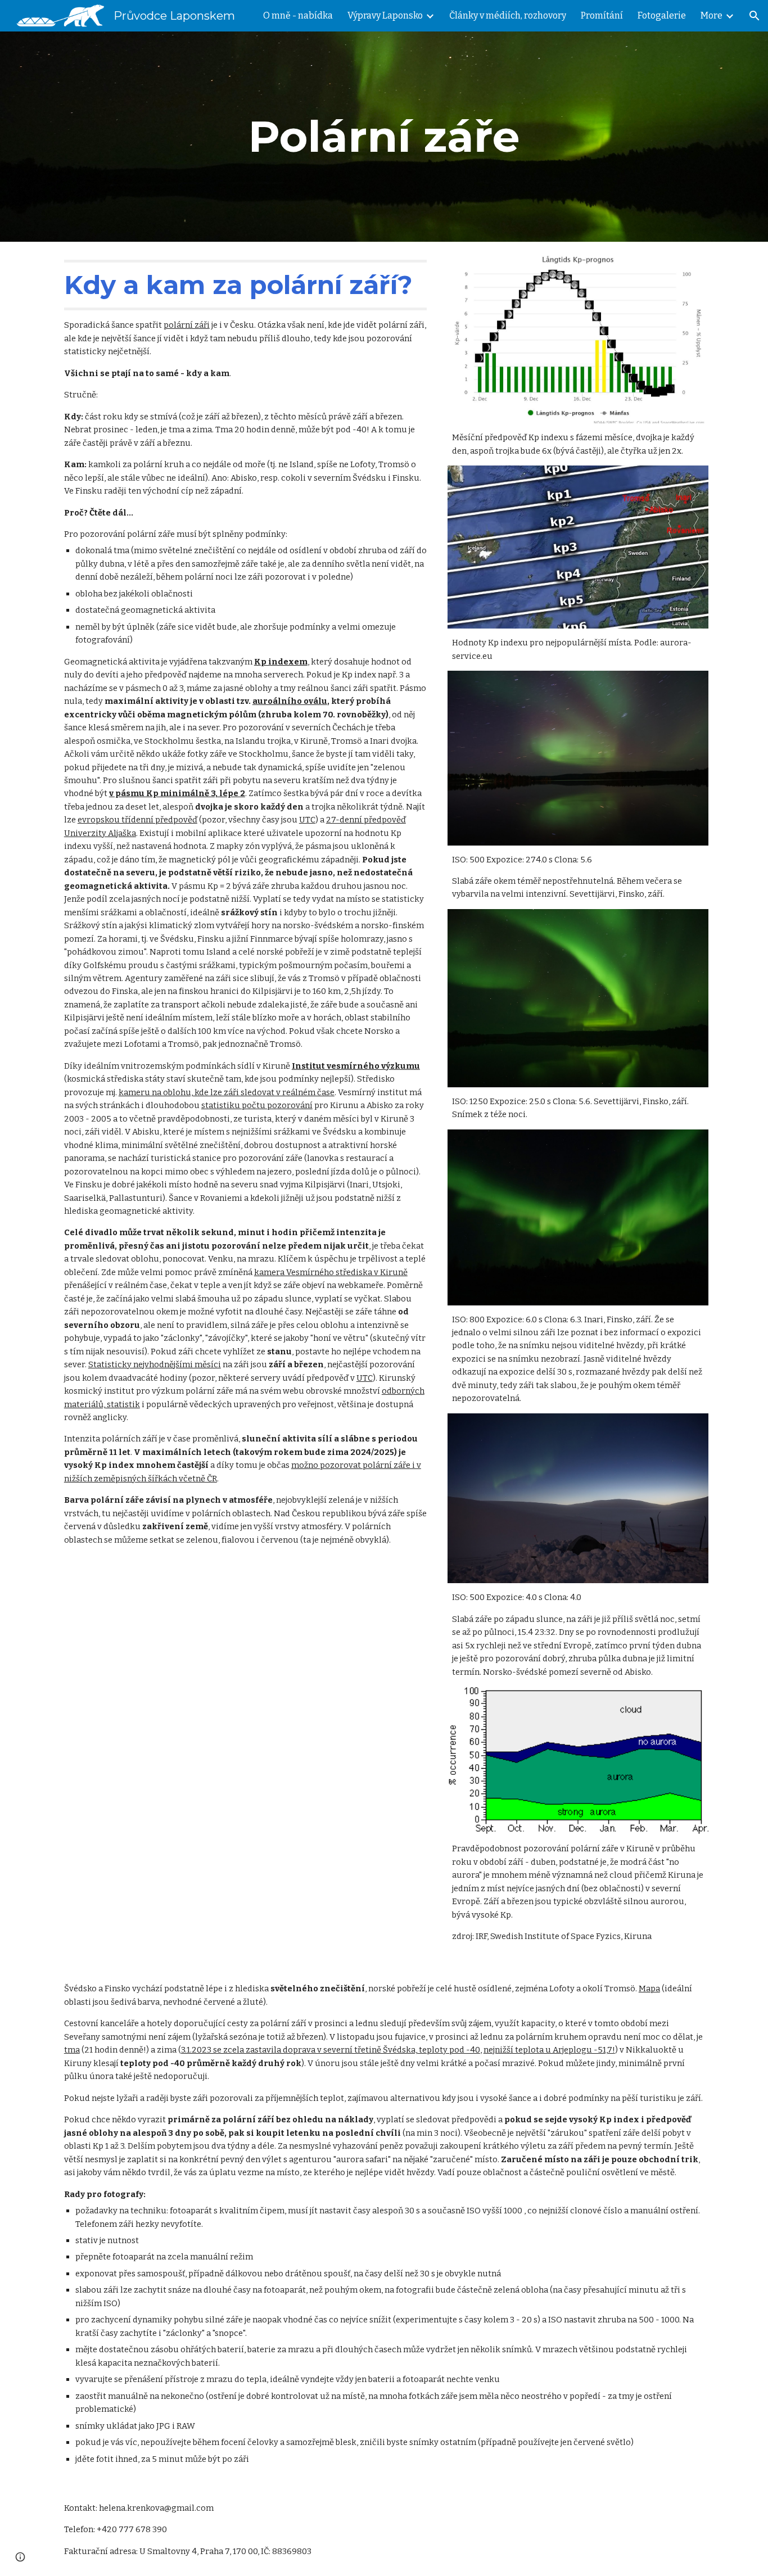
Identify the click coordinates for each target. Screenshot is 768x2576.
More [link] (711, 15)
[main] (384, 137)
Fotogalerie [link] (662, 15)
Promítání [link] (602, 15)
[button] (755, 16)
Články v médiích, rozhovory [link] (508, 15)
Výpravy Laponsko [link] (385, 15)
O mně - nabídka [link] (298, 15)
